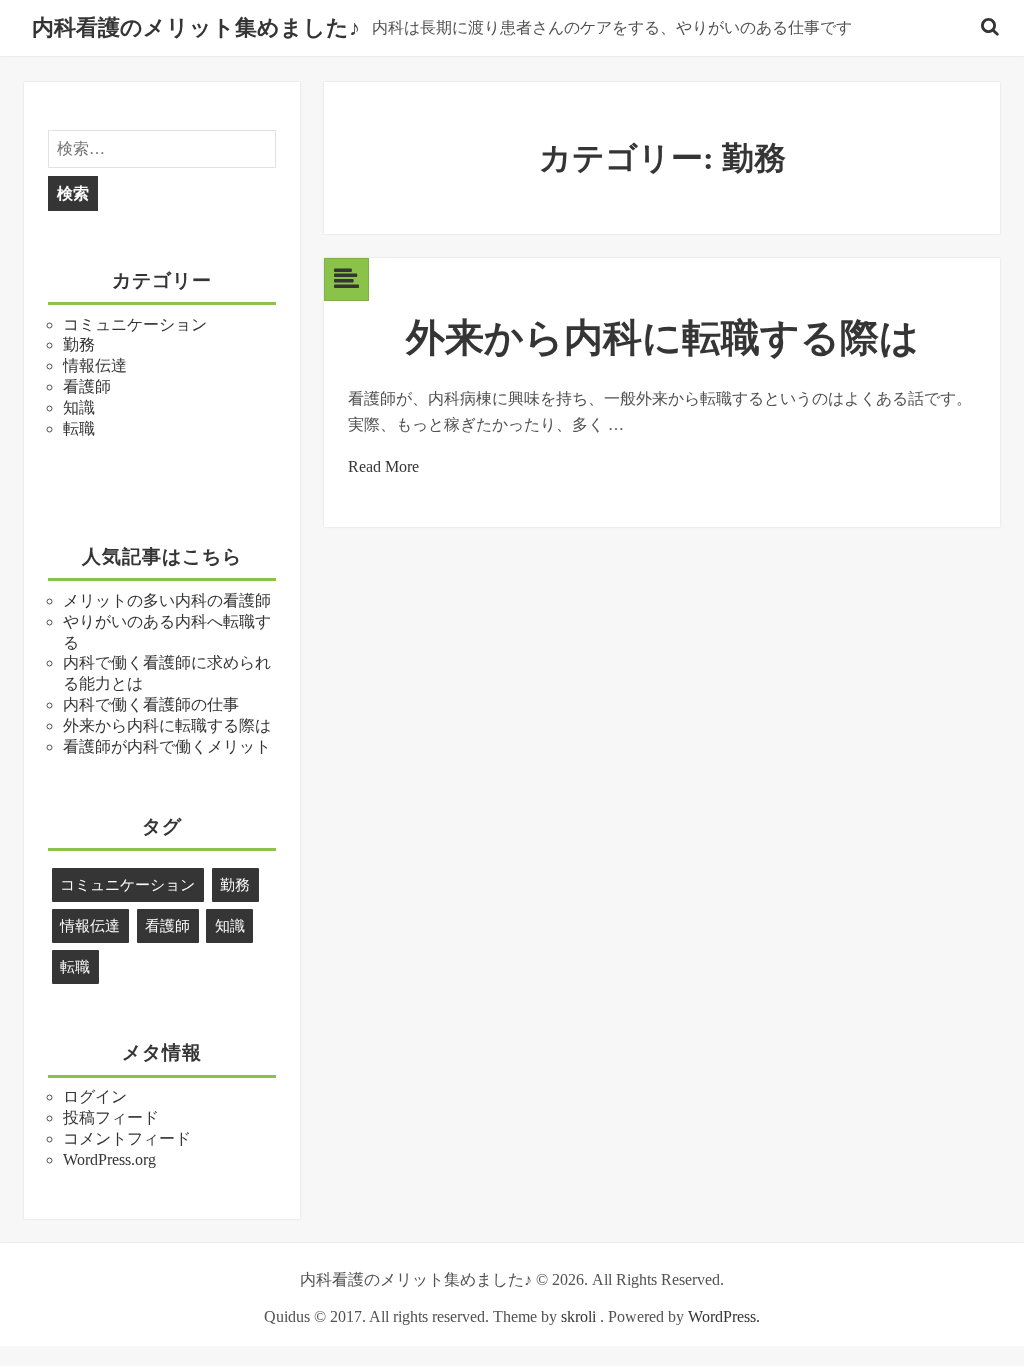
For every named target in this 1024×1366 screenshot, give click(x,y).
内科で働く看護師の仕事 (151, 704)
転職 (79, 428)
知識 (79, 407)
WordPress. (724, 1316)
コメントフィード (127, 1138)
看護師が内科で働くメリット (167, 746)
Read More (383, 466)
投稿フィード (111, 1117)
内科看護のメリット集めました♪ (196, 28)
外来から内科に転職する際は (167, 725)
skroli (578, 1316)
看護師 (87, 386)
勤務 (79, 344)
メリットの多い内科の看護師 (167, 600)
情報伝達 (95, 365)
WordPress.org (109, 1159)
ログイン (95, 1096)
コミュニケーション (135, 324)
